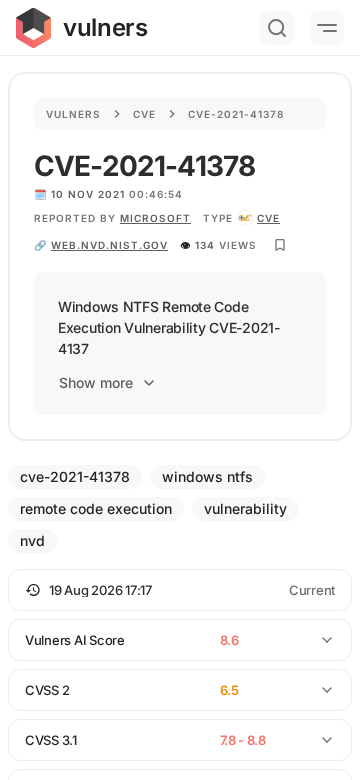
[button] (180, 590)
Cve (144, 114)
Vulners (73, 114)
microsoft (155, 218)
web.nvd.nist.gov (109, 245)
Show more (96, 382)
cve (268, 218)
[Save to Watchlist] (280, 245)
